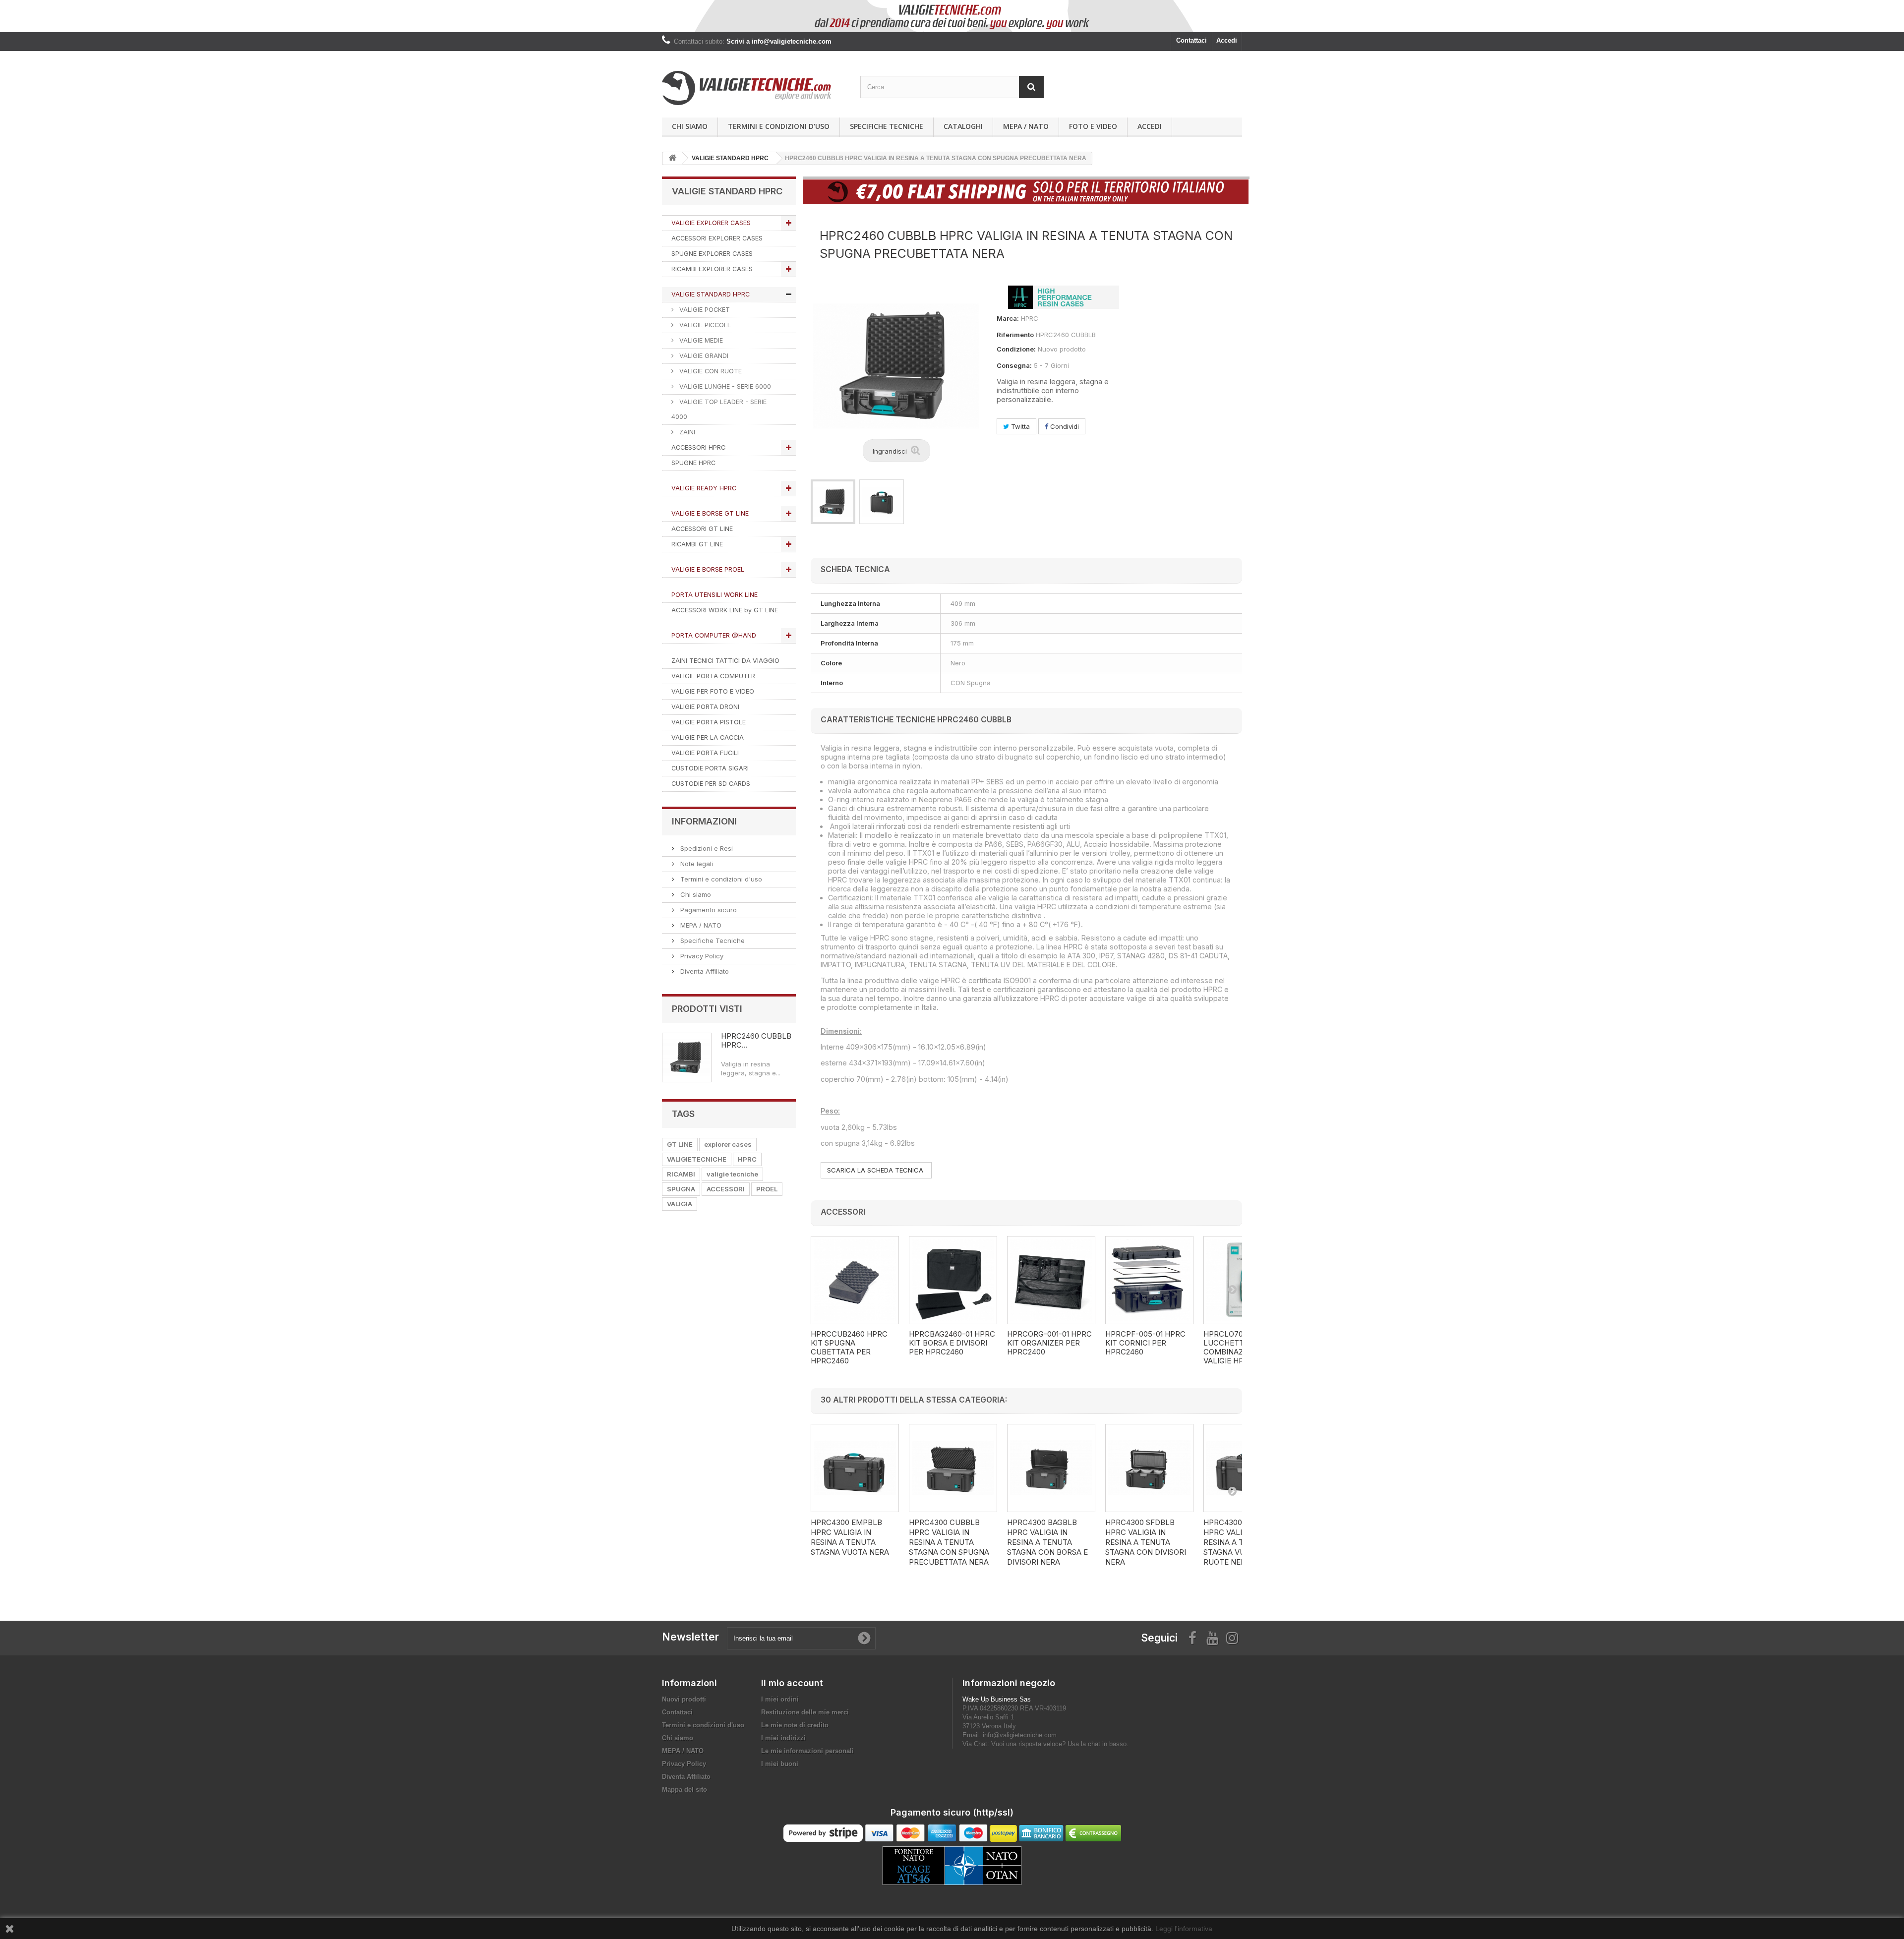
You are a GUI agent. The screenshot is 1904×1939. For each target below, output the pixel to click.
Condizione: (1016, 349)
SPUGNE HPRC (693, 463)
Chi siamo (690, 126)
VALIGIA (680, 1204)
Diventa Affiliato (704, 971)
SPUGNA (681, 1189)
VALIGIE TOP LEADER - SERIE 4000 (719, 409)
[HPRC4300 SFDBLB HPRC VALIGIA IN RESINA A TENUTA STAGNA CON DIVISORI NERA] (1149, 1468)
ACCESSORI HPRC (698, 447)
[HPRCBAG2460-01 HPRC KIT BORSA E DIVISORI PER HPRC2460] (953, 1280)
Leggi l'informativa (1184, 1929)
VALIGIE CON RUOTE (710, 371)
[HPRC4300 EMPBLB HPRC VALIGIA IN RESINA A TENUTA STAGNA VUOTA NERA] (855, 1468)
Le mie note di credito (795, 1725)
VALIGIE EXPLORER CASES (711, 223)
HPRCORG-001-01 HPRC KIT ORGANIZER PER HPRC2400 (1049, 1343)
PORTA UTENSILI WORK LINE (714, 595)
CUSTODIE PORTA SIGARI (710, 768)
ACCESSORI (726, 1189)
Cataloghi (963, 126)
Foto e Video (1093, 126)
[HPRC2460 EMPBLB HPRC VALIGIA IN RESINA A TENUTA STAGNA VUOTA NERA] (833, 502)
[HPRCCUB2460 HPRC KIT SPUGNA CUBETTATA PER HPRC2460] (855, 1280)
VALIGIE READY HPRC (704, 488)
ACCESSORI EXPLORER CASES (717, 238)
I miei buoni (780, 1764)
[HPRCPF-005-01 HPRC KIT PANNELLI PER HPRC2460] (1149, 1280)
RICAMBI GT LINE (697, 544)
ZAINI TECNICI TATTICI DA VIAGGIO (725, 661)
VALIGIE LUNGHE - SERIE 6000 (724, 386)
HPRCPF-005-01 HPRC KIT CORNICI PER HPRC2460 (1145, 1343)
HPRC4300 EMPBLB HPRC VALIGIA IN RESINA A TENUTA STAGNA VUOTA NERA (850, 1537)
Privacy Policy (701, 956)
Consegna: (1014, 365)
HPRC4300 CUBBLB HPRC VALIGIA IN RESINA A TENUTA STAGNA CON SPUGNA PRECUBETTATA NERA (949, 1542)
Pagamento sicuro (708, 910)
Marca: (1008, 318)
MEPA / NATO (1026, 126)
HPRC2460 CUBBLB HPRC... (756, 1040)
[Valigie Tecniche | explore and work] (754, 88)
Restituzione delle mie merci (805, 1712)
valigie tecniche (732, 1174)
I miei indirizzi (783, 1738)
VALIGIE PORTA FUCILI (705, 753)
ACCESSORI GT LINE (702, 529)
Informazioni (704, 821)
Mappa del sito (684, 1790)
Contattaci (1191, 40)
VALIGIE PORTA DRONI (705, 707)
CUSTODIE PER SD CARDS (711, 784)
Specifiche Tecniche (887, 126)
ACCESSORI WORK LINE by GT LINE (725, 610)
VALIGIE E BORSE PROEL (708, 569)
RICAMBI (681, 1174)
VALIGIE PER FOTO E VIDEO (713, 691)
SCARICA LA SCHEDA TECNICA (876, 1170)
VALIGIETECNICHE (697, 1159)
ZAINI (686, 432)
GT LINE (680, 1144)
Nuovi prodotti (684, 1699)
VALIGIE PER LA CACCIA (708, 737)
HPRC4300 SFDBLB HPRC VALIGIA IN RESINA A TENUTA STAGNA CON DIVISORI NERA (1146, 1542)
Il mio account (792, 1683)
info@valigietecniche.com (1020, 1735)
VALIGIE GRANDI (703, 356)
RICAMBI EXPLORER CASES (712, 269)
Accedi (1227, 40)
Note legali (696, 864)
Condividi (1064, 426)
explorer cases (728, 1144)
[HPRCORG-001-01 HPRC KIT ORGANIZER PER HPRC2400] (1051, 1280)
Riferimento (1015, 335)
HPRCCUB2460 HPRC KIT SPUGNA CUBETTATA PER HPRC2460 (849, 1348)
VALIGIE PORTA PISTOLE (709, 722)
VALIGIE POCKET (704, 310)
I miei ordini (780, 1699)
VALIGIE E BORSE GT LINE (710, 513)
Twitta (1019, 426)
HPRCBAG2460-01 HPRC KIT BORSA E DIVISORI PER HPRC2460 (952, 1343)
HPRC (747, 1159)
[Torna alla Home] (672, 158)
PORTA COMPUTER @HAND (714, 635)
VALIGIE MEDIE (700, 340)
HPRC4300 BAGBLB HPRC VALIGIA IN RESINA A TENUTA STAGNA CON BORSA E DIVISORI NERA (1047, 1542)
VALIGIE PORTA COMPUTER (713, 676)
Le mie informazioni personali (807, 1751)
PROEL (767, 1189)
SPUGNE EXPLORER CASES (712, 254)
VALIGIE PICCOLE (704, 325)
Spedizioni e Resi (706, 848)
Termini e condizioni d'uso (779, 126)
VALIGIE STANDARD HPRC (711, 294)
